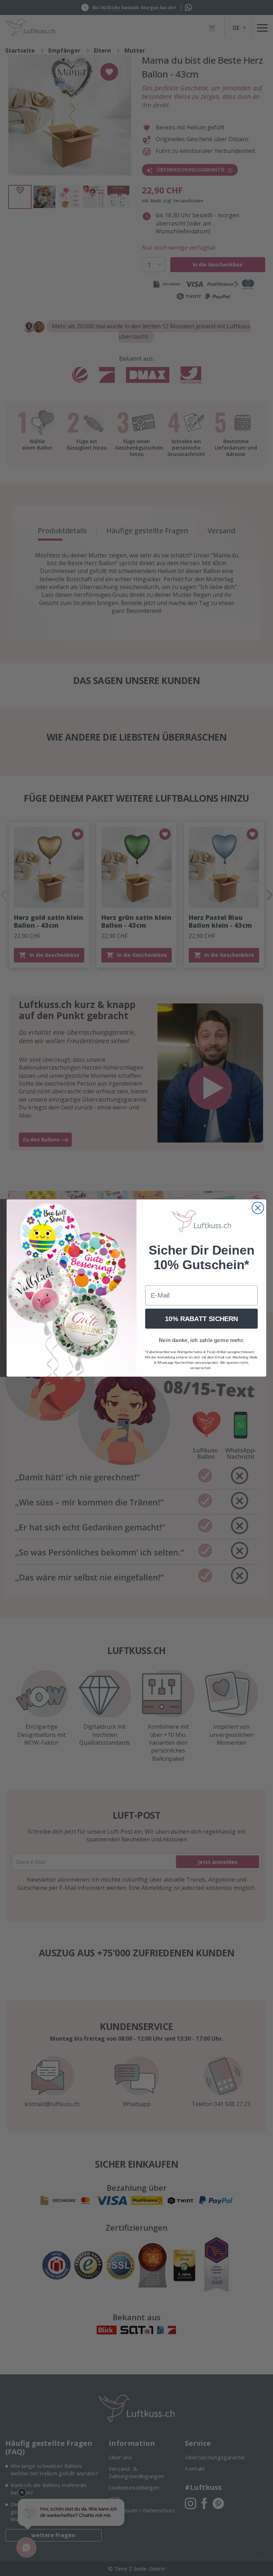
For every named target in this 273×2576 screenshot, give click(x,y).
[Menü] (262, 2561)
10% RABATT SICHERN (201, 1319)
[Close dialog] (258, 1208)
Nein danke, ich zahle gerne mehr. (201, 1340)
